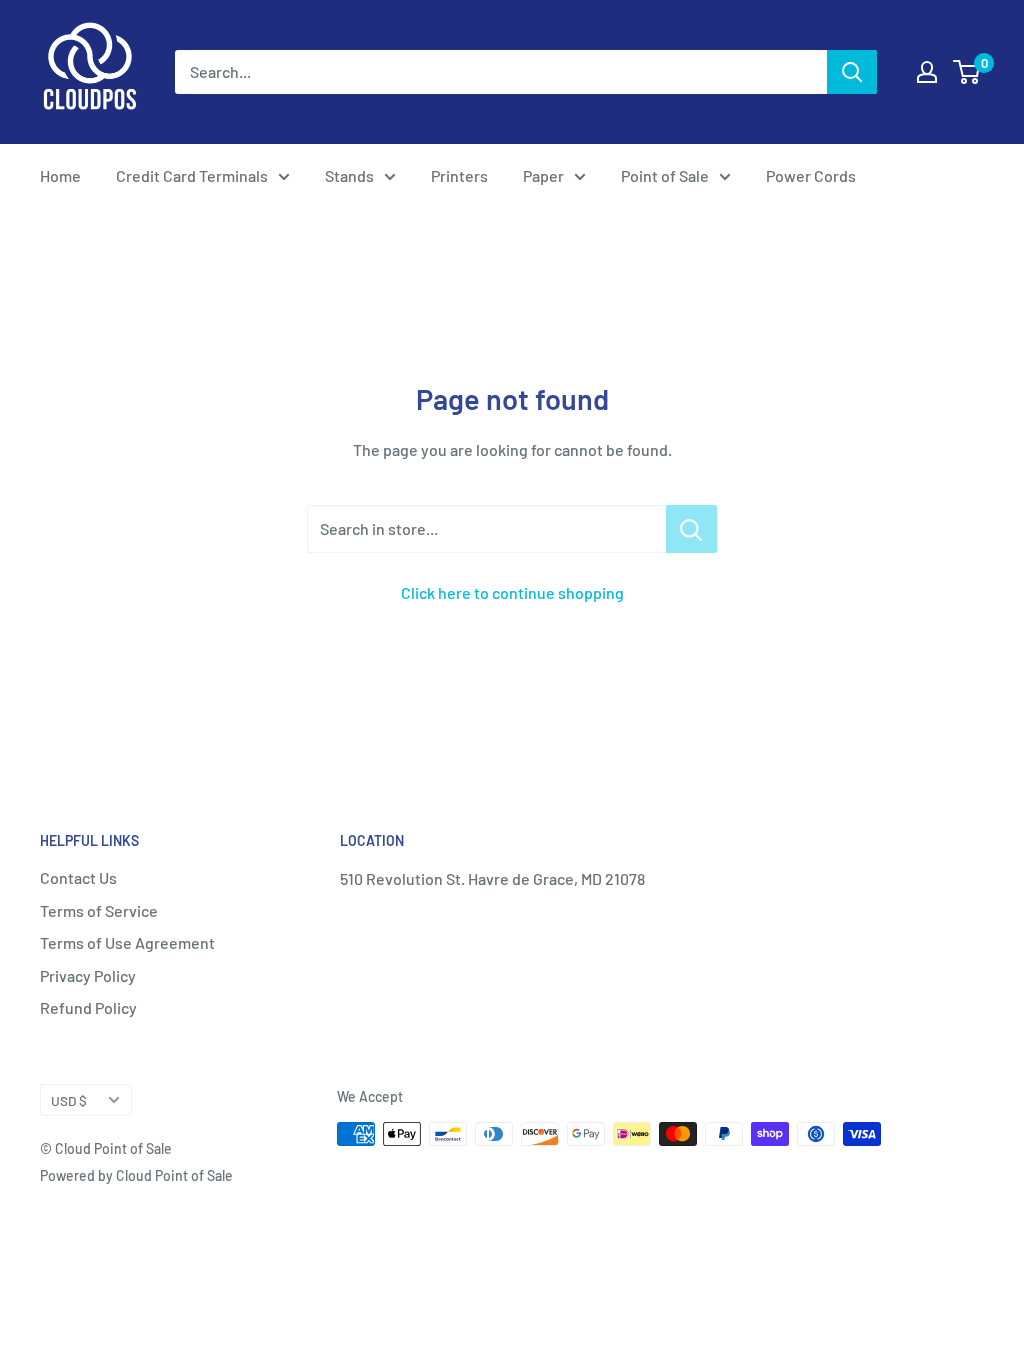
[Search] (852, 72)
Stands (349, 175)
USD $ (69, 1100)
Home (60, 175)
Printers (459, 175)
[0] (967, 72)
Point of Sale (665, 175)
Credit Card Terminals (192, 175)
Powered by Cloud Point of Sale (136, 1175)
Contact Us (78, 877)
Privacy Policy (88, 975)
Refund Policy (88, 1007)
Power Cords (811, 175)
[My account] (927, 72)
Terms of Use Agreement (127, 942)
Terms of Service (99, 910)
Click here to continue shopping (512, 592)
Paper (543, 175)
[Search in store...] (691, 529)
